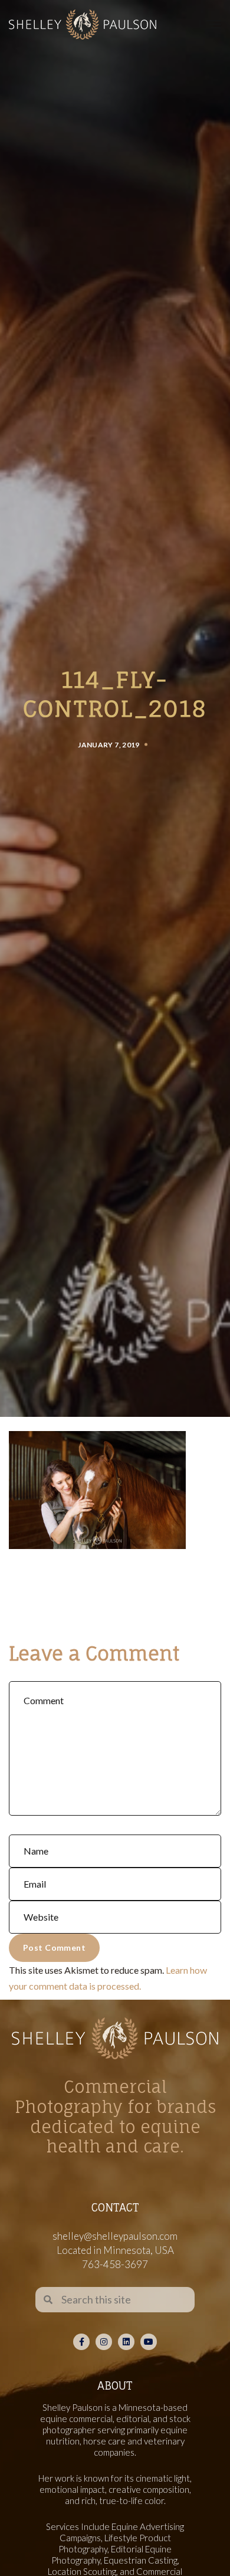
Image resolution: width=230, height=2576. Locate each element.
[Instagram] (104, 2342)
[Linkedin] (126, 2342)
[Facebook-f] (81, 2342)
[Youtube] (149, 2342)
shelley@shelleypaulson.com (115, 2236)
